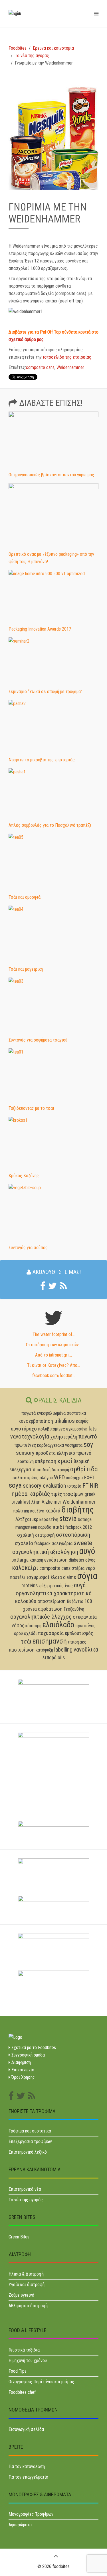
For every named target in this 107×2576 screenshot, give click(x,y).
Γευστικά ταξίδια (24, 2350)
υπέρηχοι (74, 1478)
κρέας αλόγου (40, 1478)
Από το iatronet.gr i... (53, 1355)
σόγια (87, 1576)
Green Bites (19, 2237)
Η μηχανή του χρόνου (28, 2361)
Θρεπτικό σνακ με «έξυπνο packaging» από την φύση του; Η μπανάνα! (51, 558)
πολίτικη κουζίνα (29, 1511)
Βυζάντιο (75, 1601)
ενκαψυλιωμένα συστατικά (61, 1413)
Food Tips (18, 2371)
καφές (82, 1421)
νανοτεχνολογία (30, 1437)
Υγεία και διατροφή (27, 2285)
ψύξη (43, 1586)
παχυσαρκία (51, 1633)
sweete (83, 1543)
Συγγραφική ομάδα (28, 2055)
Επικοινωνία (22, 2070)
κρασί (65, 1461)
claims (69, 1577)
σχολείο (24, 1543)
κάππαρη (33, 1626)
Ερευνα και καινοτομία (53, 48)
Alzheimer (52, 1502)
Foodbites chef (22, 2392)
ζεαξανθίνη (74, 1609)
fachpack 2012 (79, 1527)
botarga (85, 1519)
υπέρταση (46, 1461)
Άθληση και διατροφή (28, 2306)
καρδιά (53, 1511)
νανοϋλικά (86, 1650)
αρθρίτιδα (84, 1469)
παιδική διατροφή (53, 1470)
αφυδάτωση (50, 1609)
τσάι (26, 1642)
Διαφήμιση (21, 2062)
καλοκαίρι (25, 1568)
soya (15, 1485)
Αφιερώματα (20, 2525)
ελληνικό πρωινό (74, 1453)
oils (61, 1658)
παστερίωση (22, 1650)
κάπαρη (36, 1560)
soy (88, 1445)
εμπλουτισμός (79, 1633)
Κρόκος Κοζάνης (24, 1176)
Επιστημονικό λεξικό (28, 2152)
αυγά (80, 1585)
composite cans (40, 367)
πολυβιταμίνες (52, 1429)
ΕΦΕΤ (89, 1478)
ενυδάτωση (56, 1560)
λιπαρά (50, 1658)
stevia (68, 1518)
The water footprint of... (54, 1334)
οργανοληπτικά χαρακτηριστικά (54, 1593)
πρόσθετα (46, 1453)
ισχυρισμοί (38, 1577)
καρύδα (45, 1527)
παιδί (58, 1527)
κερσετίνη (49, 1519)
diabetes (76, 1560)
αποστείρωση (52, 1601)
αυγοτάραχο (24, 1429)
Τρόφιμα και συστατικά (30, 2131)
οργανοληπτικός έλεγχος (41, 1617)
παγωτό (88, 1437)
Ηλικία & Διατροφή (26, 2274)
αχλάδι (30, 1633)
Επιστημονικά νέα (25, 2189)
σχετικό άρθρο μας (26, 339)
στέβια (78, 1568)
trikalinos (64, 1421)
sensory (25, 1453)
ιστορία (74, 1486)
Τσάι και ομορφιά (25, 897)
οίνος (90, 1560)
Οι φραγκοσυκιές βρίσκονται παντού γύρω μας (51, 475)
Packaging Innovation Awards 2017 (40, 629)
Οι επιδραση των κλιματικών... (54, 1345)
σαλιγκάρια (62, 1543)
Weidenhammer (70, 367)
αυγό (87, 1551)
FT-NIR (90, 1486)
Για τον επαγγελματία (28, 2477)
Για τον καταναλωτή (27, 2466)
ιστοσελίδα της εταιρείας (66, 357)
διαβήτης (78, 1509)
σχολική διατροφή (36, 1535)
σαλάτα (19, 1478)
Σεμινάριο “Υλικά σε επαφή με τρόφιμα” (45, 692)
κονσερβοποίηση (36, 1421)
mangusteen (26, 1527)
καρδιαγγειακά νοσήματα (60, 1445)
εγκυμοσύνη (77, 1429)
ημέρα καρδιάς (31, 1494)
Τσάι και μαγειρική (26, 969)
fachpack (42, 1543)
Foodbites (18, 48)
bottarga (20, 1560)
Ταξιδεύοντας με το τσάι (31, 1108)
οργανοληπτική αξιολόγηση (45, 1552)
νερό (90, 1568)
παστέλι (18, 1577)
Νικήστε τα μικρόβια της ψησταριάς (42, 760)
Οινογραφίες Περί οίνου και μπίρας (41, 2382)
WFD (59, 1477)
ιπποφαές (77, 1642)
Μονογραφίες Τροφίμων (31, 2514)
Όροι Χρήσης (23, 2077)
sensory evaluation (44, 1486)
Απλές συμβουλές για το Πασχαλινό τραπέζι (50, 825)
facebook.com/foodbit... (54, 1376)
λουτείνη (26, 1461)
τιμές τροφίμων (67, 1494)
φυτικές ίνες (61, 1586)
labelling (63, 1650)
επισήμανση (50, 1641)
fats (92, 1429)
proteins (30, 1586)
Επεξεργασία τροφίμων (30, 2141)
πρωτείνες (25, 1445)
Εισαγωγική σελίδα (26, 2429)
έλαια (56, 1577)
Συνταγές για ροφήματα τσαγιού (38, 1040)
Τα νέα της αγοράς (32, 56)
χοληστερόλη (64, 1437)
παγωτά (29, 1413)
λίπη (36, 1502)
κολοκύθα (26, 1601)
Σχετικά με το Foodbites (33, 2048)
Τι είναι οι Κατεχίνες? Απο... (53, 1365)
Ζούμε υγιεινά (21, 2295)
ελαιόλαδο (58, 1625)
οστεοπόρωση (73, 1535)
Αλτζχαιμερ (27, 1519)
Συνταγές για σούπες (28, 1248)
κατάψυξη (44, 1650)
